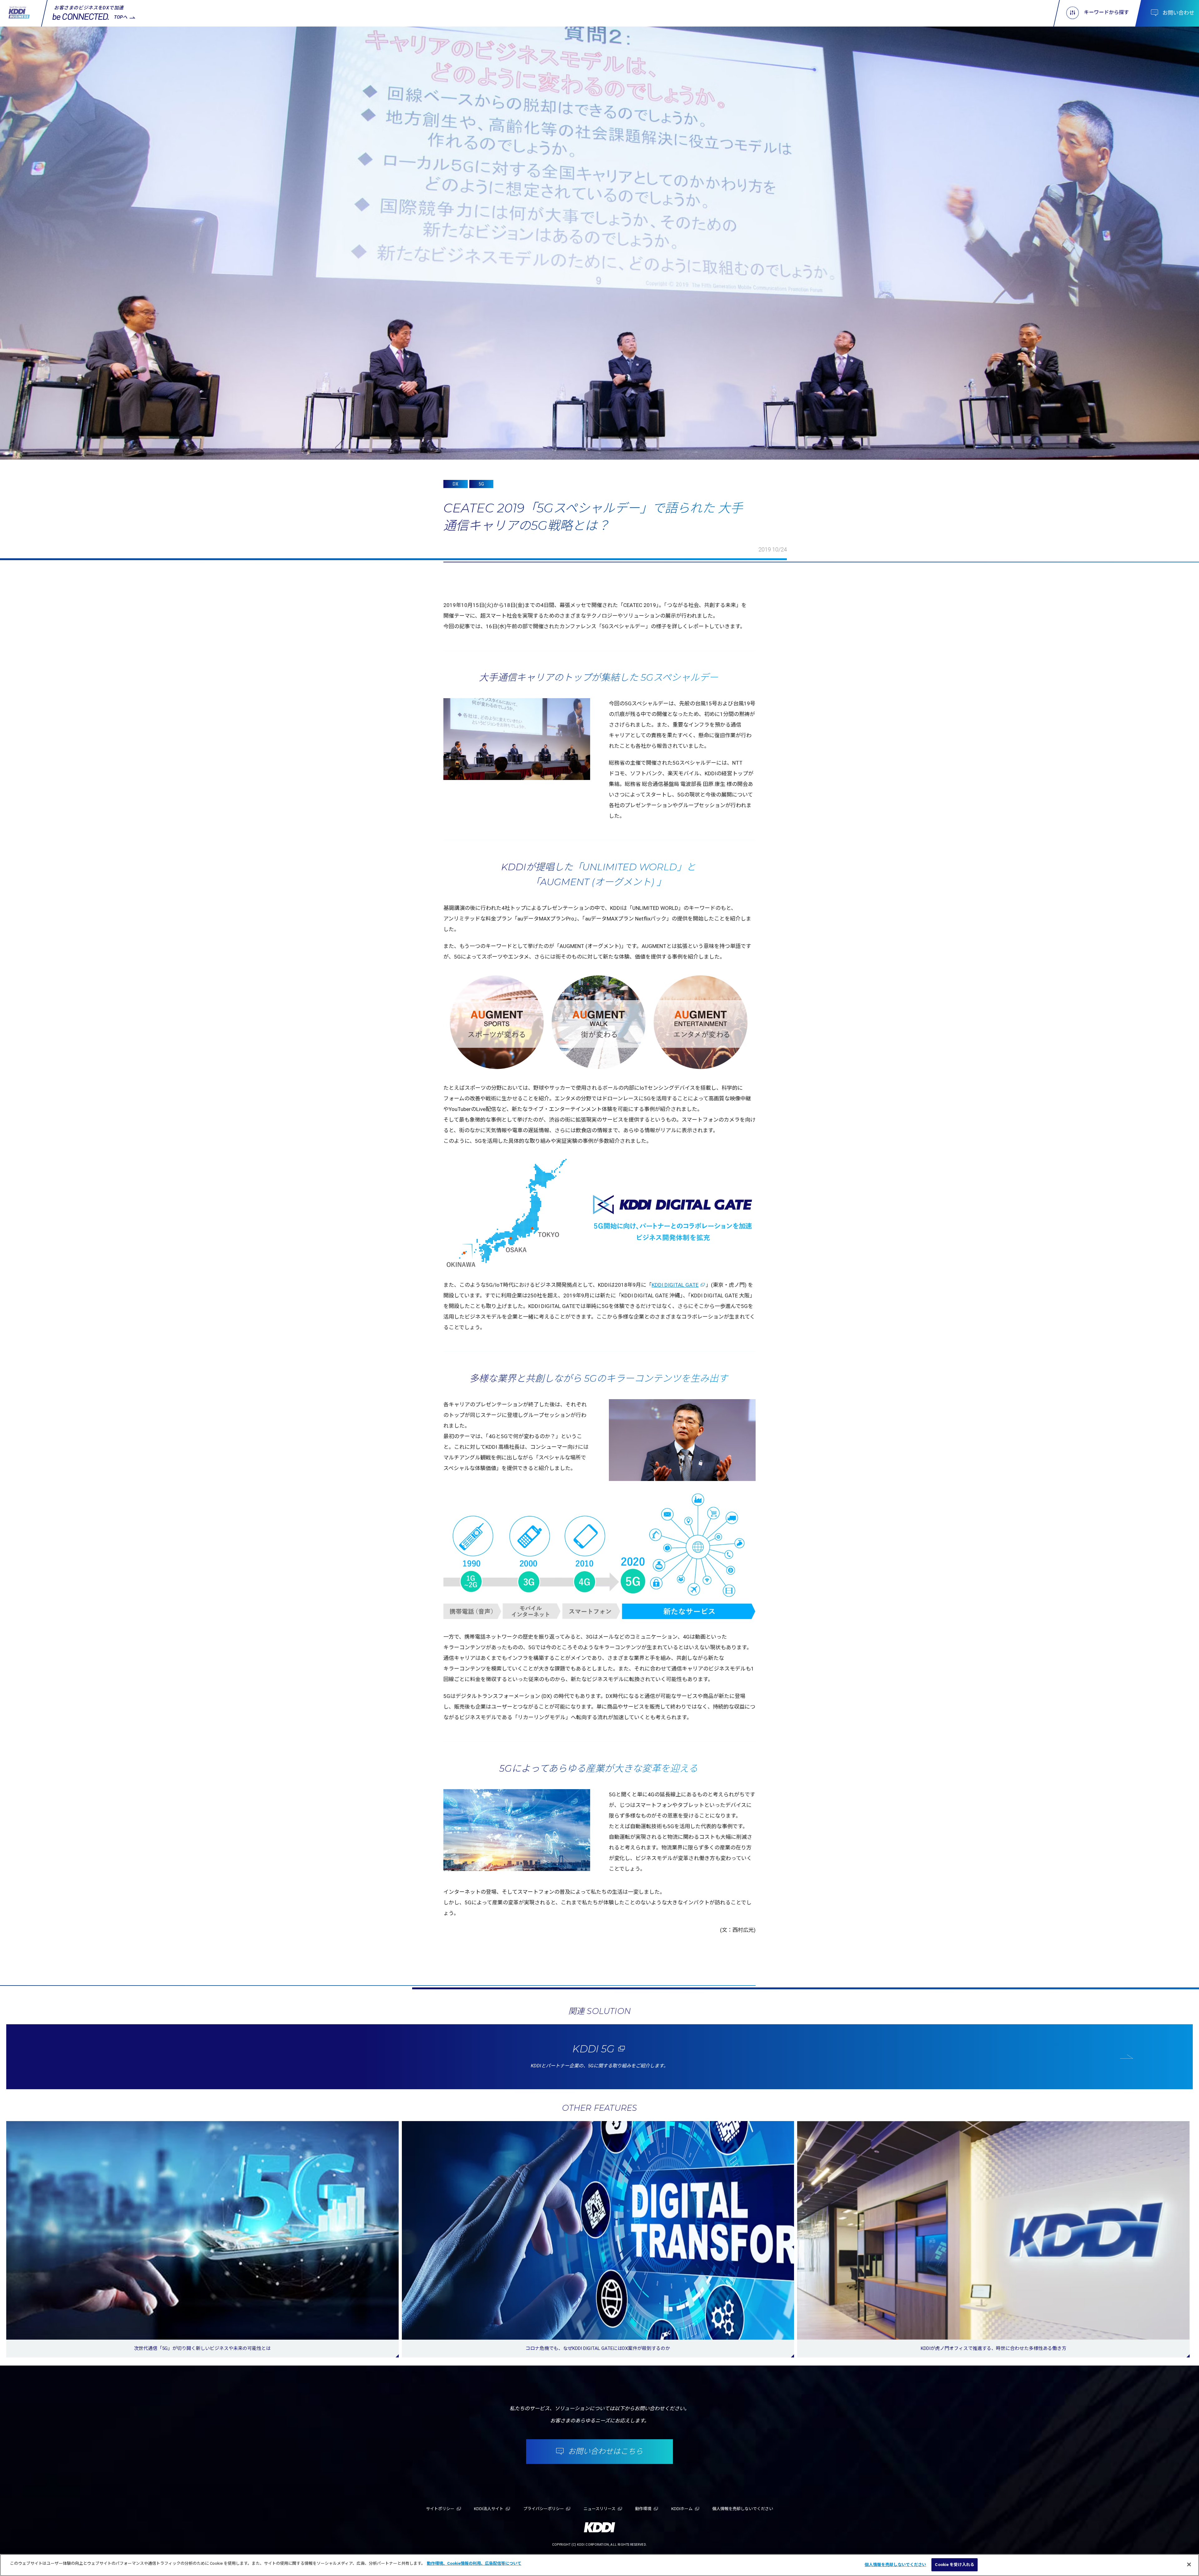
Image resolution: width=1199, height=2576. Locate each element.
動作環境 (643, 2509)
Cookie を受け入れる (955, 2565)
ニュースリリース (599, 2509)
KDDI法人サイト (489, 2509)
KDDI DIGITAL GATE (675, 1285)
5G (481, 484)
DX (456, 484)
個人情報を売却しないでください (895, 2565)
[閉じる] (1189, 2564)
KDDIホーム (682, 2509)
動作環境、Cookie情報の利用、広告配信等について (474, 2563)
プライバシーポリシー (544, 2509)
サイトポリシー (440, 2509)
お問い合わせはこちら (605, 2451)
